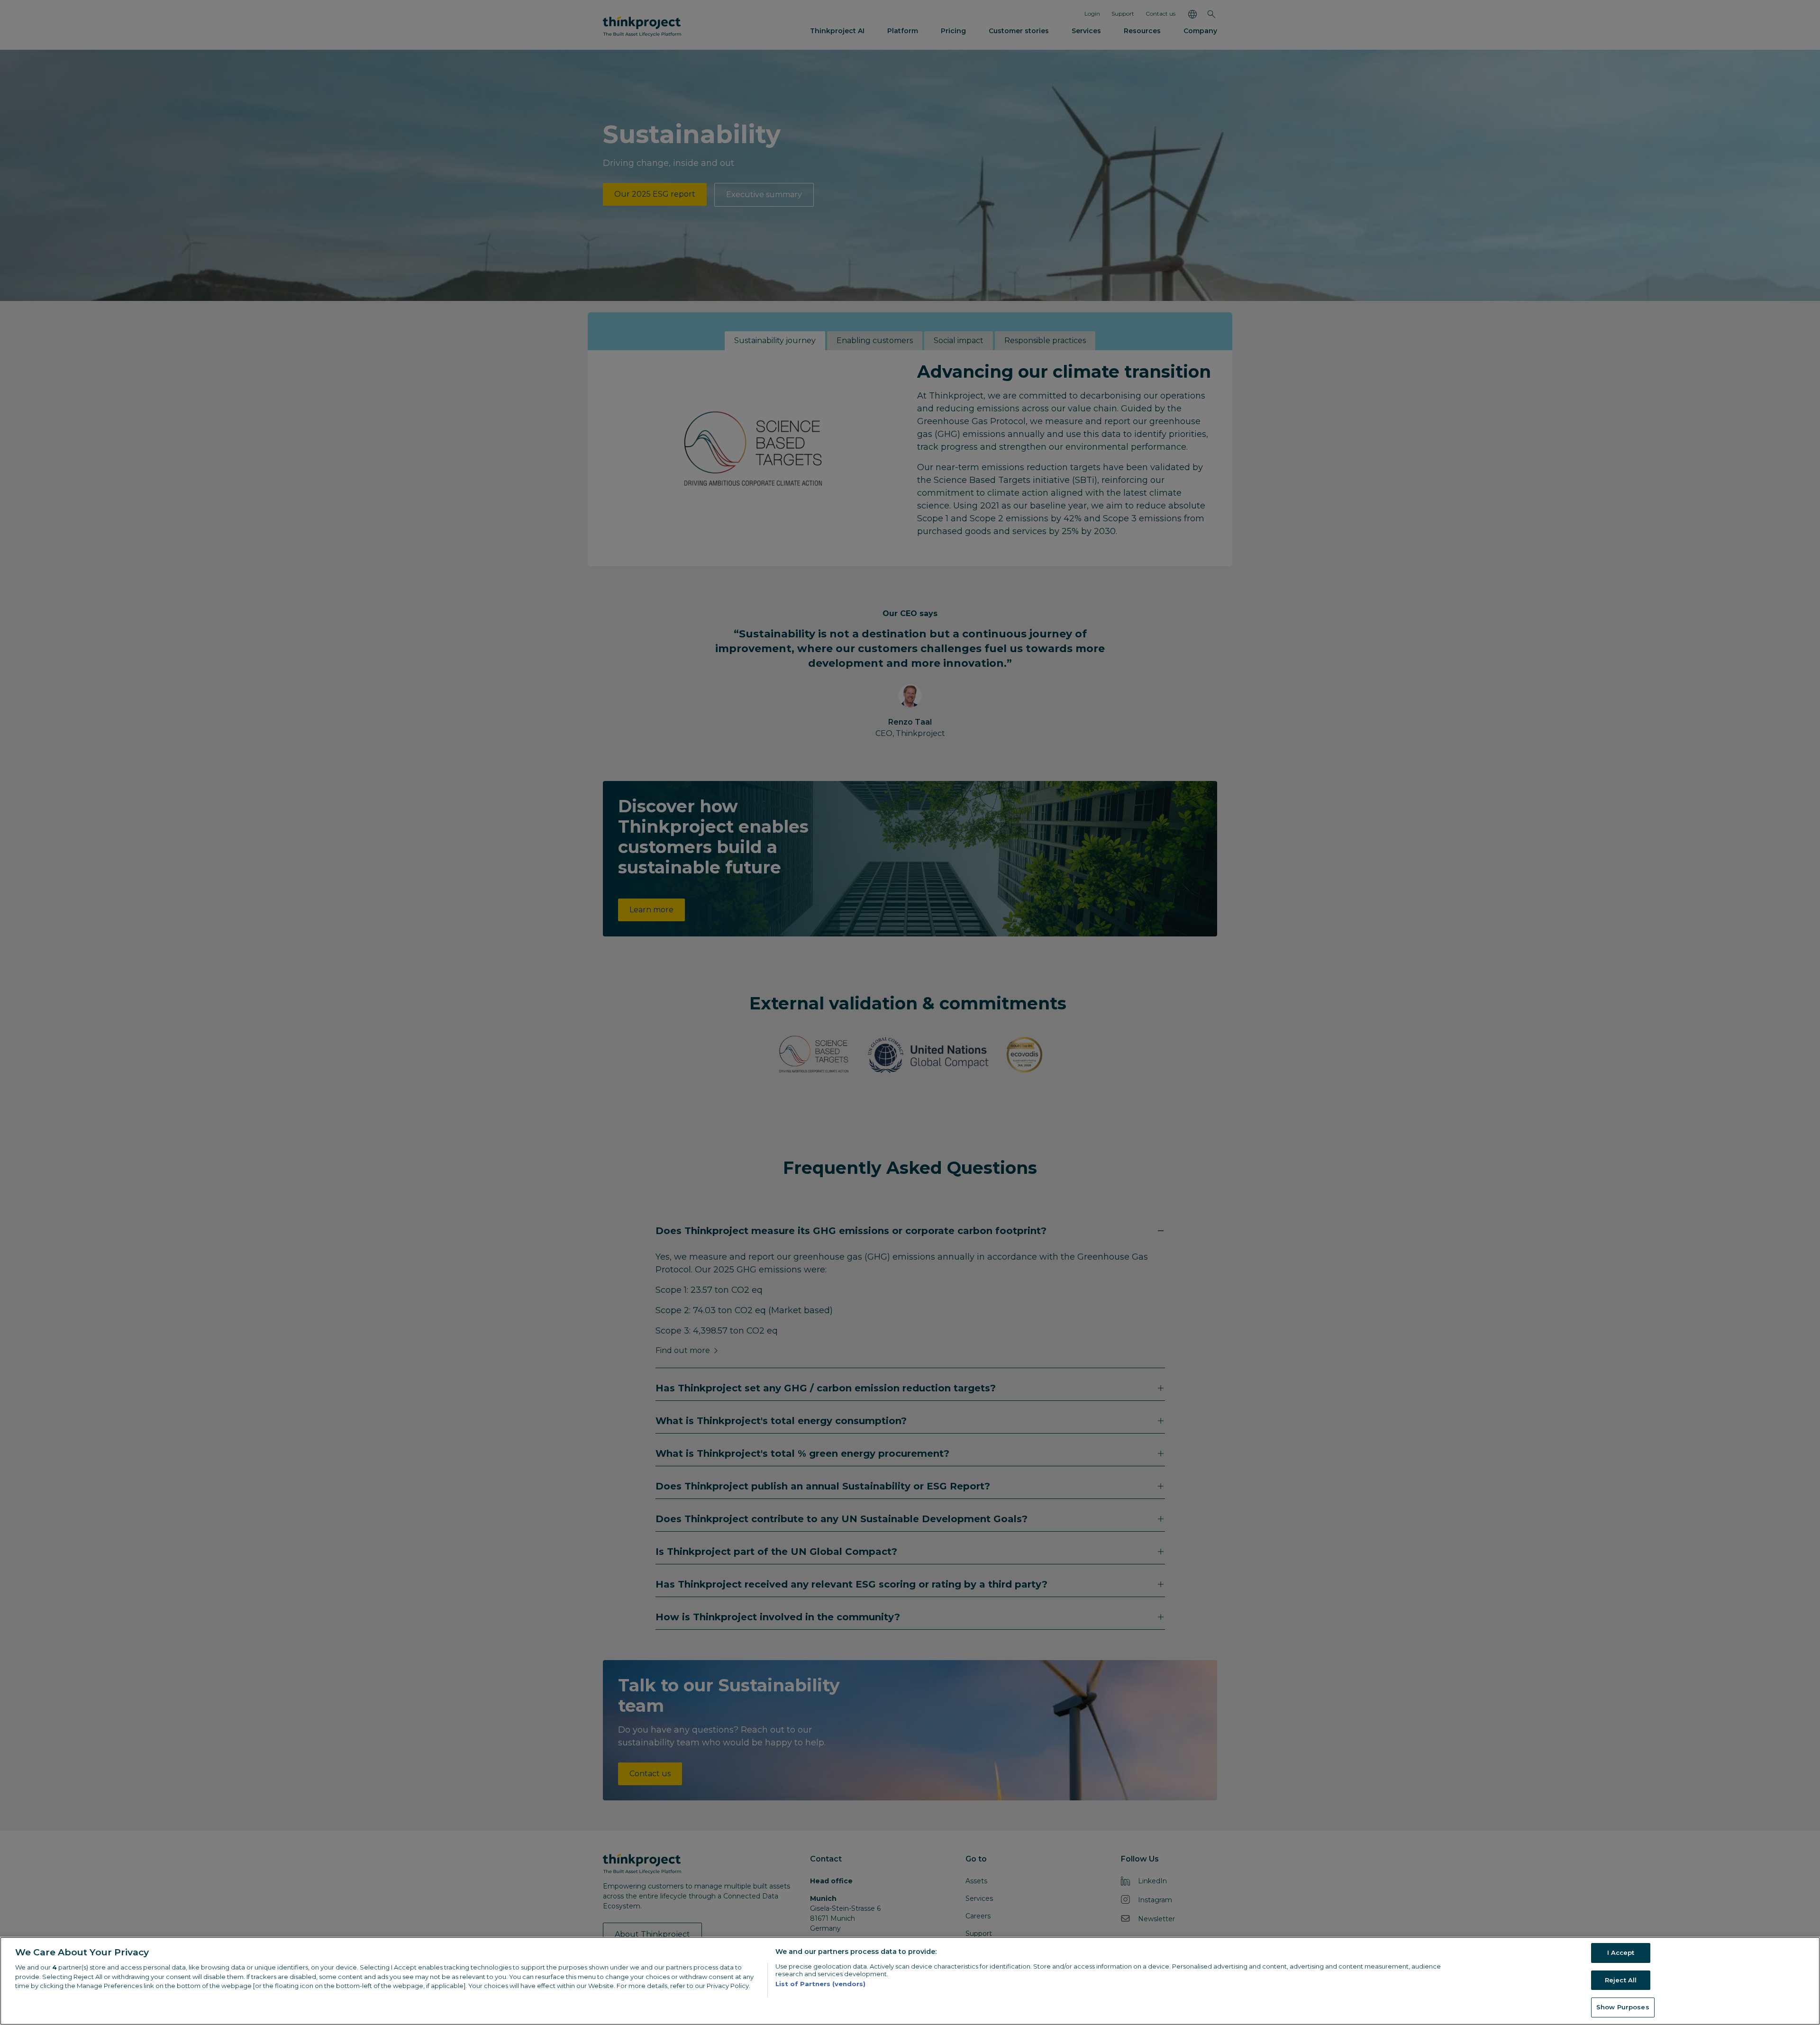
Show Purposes (1623, 2007)
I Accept (1621, 1952)
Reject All (1621, 1980)
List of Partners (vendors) (820, 1984)
